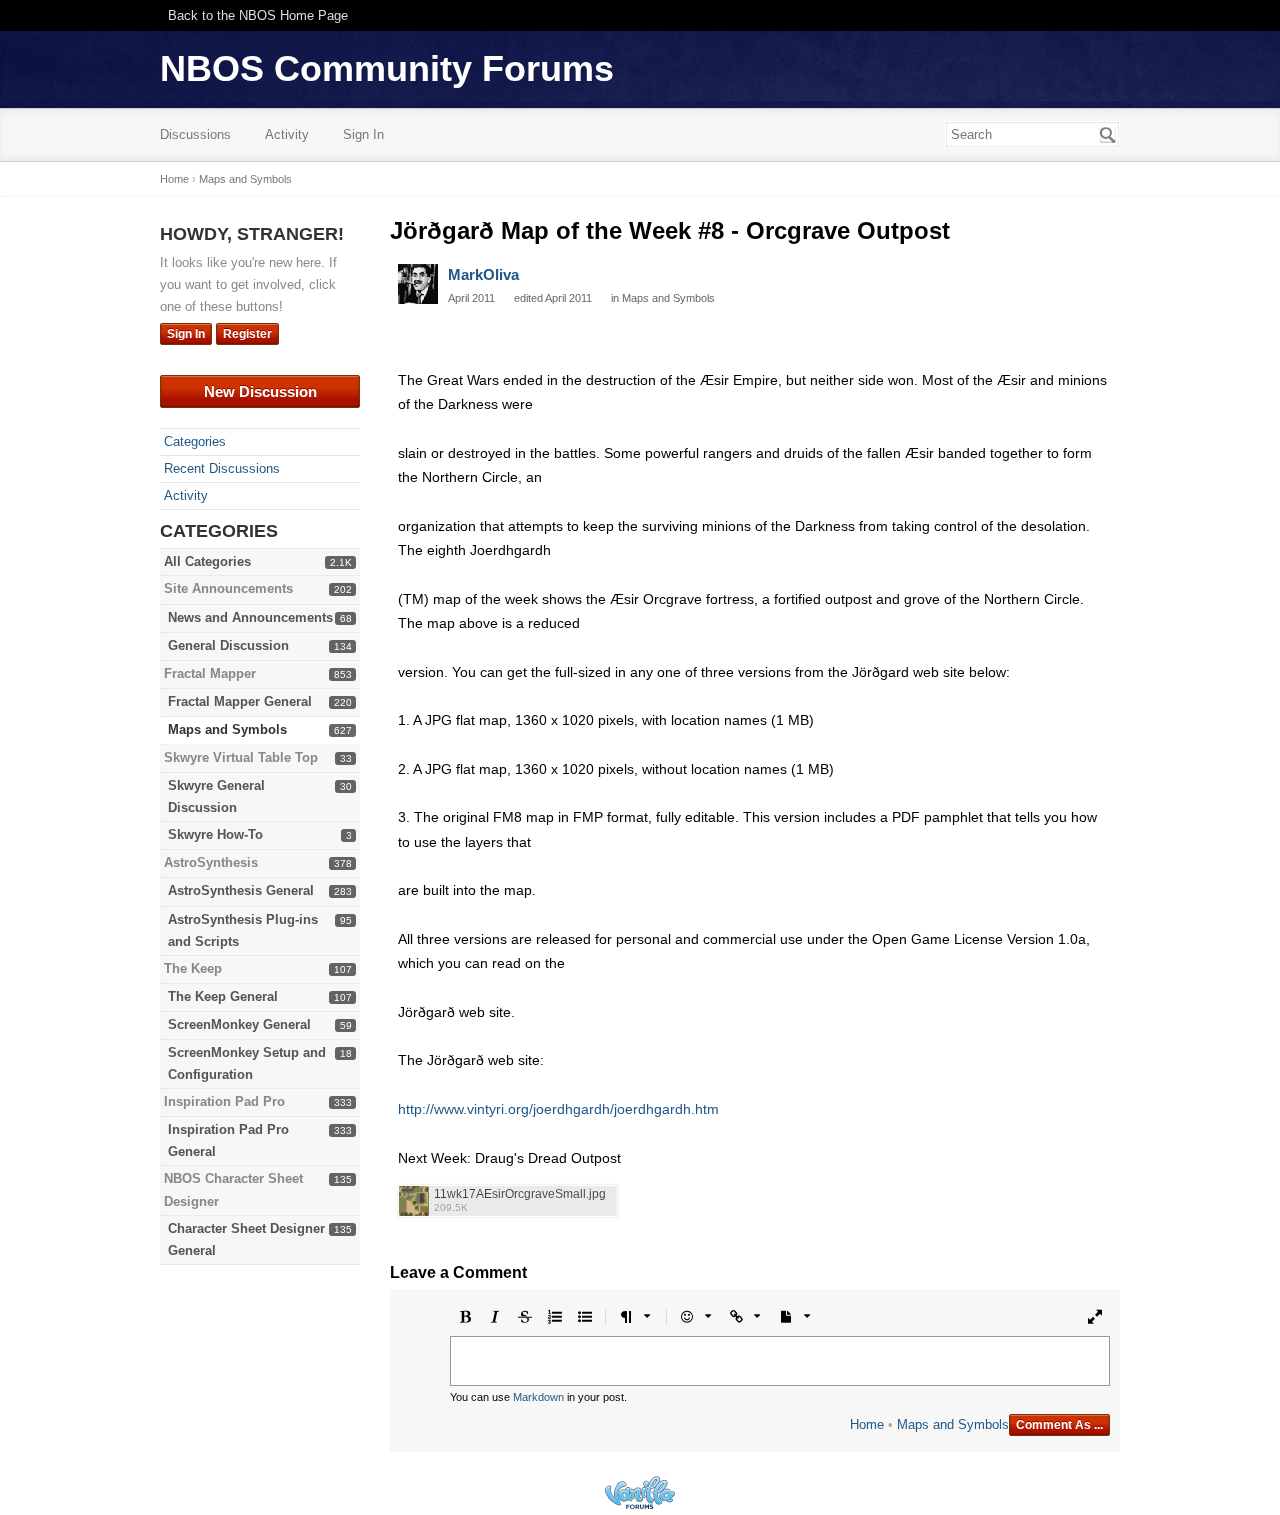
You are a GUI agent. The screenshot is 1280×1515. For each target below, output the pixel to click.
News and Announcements (250, 617)
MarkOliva (483, 274)
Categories (195, 441)
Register (247, 334)
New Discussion (260, 391)
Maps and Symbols (227, 729)
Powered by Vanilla (640, 1492)
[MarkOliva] (418, 284)
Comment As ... (1059, 1425)
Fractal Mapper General (240, 701)
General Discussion (228, 645)
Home (867, 1424)
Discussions (195, 134)
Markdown (538, 1397)
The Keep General (223, 996)
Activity (287, 134)
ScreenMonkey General (239, 1024)
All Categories (207, 561)
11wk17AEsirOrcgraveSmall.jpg (520, 1194)
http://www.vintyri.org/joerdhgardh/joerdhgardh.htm (558, 1109)
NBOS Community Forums (387, 68)
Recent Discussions (222, 468)
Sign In (363, 134)
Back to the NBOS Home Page (258, 15)
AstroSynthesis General (241, 890)
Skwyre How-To (215, 834)
